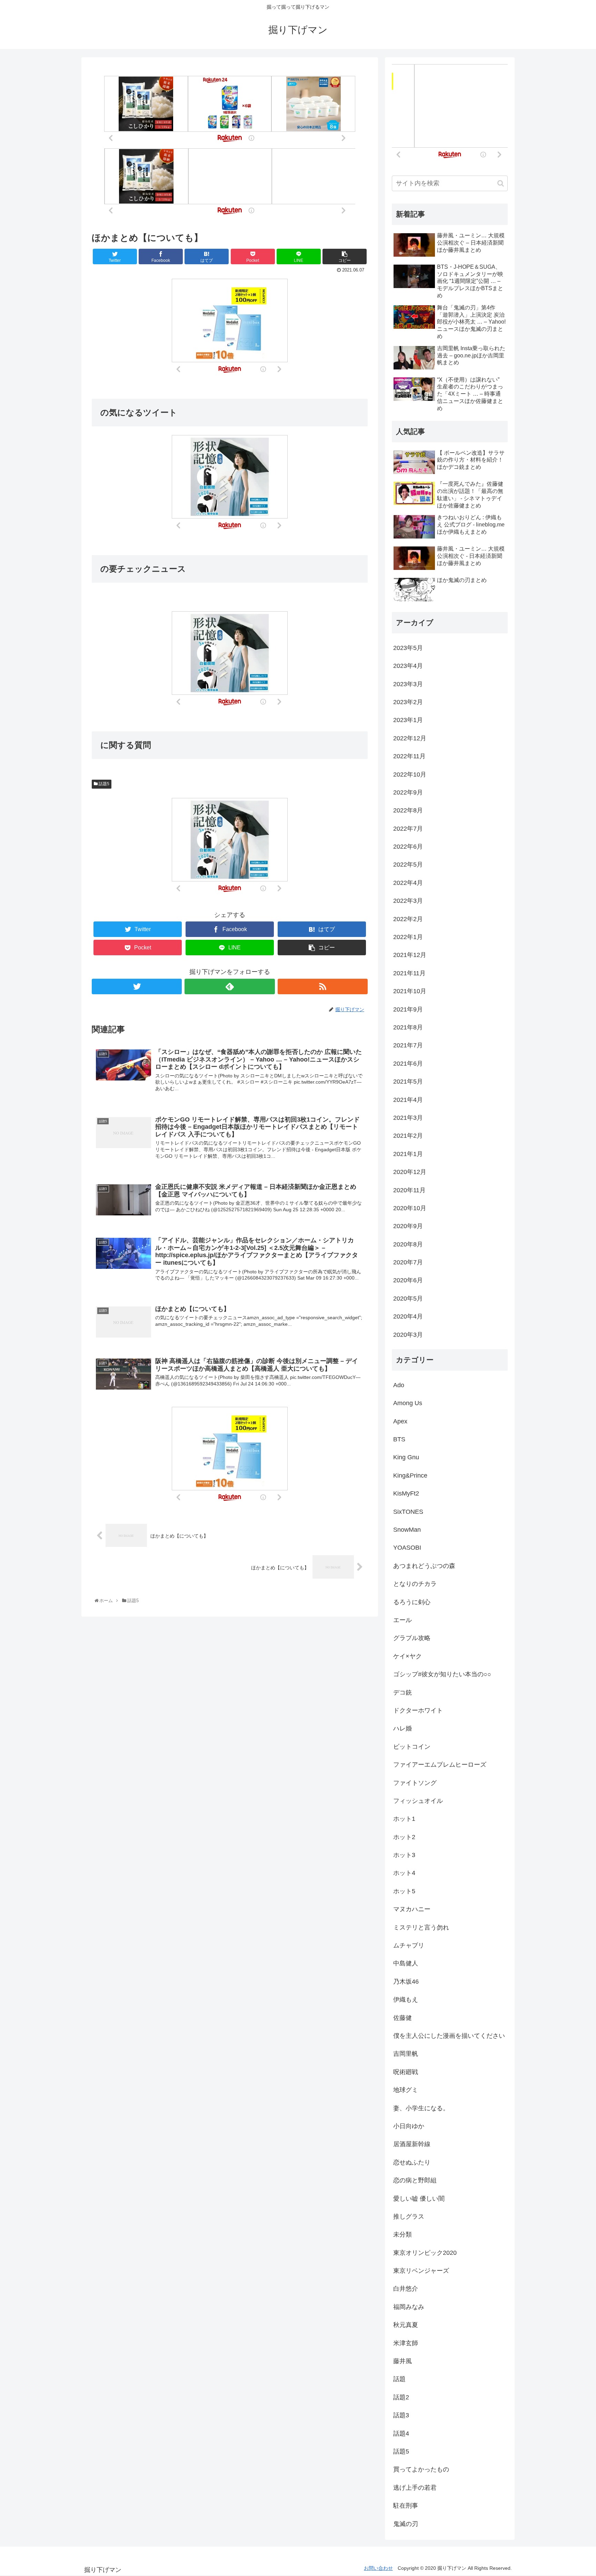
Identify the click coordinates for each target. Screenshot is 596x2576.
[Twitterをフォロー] (137, 986)
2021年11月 (409, 973)
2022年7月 (408, 829)
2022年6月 (408, 847)
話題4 (401, 2434)
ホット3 (404, 1855)
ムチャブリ (409, 1945)
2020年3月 (408, 1335)
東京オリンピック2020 (425, 2253)
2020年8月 (408, 1244)
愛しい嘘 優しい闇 (419, 2199)
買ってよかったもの (421, 2469)
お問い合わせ (378, 2568)
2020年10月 (410, 1208)
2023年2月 (408, 702)
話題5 (103, 784)
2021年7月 (408, 1045)
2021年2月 (408, 1136)
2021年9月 (408, 1009)
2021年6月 (408, 1064)
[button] (501, 183)
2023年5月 (408, 648)
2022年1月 (408, 937)
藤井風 (403, 2361)
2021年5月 (408, 1082)
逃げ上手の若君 (415, 2488)
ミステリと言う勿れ (421, 1927)
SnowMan (407, 1530)
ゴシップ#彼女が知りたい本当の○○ (442, 1674)
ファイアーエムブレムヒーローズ (440, 1765)
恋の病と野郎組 (415, 2180)
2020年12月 (410, 1172)
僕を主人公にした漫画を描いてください (449, 2036)
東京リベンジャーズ (421, 2271)
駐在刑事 (406, 2506)
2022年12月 (410, 738)
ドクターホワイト (418, 1710)
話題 (399, 2379)
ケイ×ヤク (408, 1656)
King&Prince (410, 1475)
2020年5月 (408, 1299)
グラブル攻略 (412, 1638)
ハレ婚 (403, 1728)
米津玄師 (406, 2343)
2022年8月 (408, 810)
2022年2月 (408, 919)
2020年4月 (408, 1316)
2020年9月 (408, 1226)
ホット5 (404, 1891)
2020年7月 (408, 1262)
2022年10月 (410, 774)
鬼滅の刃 (406, 2524)
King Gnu (406, 1457)
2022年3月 (408, 901)
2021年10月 (410, 991)
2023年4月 (408, 666)
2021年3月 (408, 1118)
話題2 (401, 2397)
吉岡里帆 (406, 2054)
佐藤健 (403, 2018)
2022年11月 (409, 756)
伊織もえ (406, 2000)
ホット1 (404, 1819)
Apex (400, 1421)
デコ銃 (403, 1692)
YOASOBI (407, 1548)
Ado (399, 1385)
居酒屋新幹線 (412, 2144)
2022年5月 (408, 865)
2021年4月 (408, 1100)
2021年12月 (410, 955)
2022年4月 (408, 883)
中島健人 (406, 1963)
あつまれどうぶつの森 (424, 1566)
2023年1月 (408, 720)
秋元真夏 (406, 2325)
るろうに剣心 (412, 1602)
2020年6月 (408, 1280)
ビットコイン (412, 1747)
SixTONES (408, 1512)
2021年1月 (408, 1154)
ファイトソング (415, 1783)
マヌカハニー (412, 1909)
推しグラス (409, 2217)
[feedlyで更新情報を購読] (230, 986)
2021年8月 (408, 1027)
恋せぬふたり (412, 2162)
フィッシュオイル (418, 1801)
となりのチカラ (415, 1584)
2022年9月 (408, 792)
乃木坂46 (406, 1982)
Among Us (408, 1403)
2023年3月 (408, 684)
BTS (399, 1439)
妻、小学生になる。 (421, 2108)
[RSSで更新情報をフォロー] (323, 986)
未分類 (403, 2234)
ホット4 (404, 1873)
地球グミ (406, 2090)
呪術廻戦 (406, 2072)
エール (403, 1620)
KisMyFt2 (406, 1493)
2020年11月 (409, 1190)
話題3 (401, 2415)
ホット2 (404, 1837)
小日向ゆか (409, 2126)
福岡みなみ (409, 2307)
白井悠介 (406, 2289)
